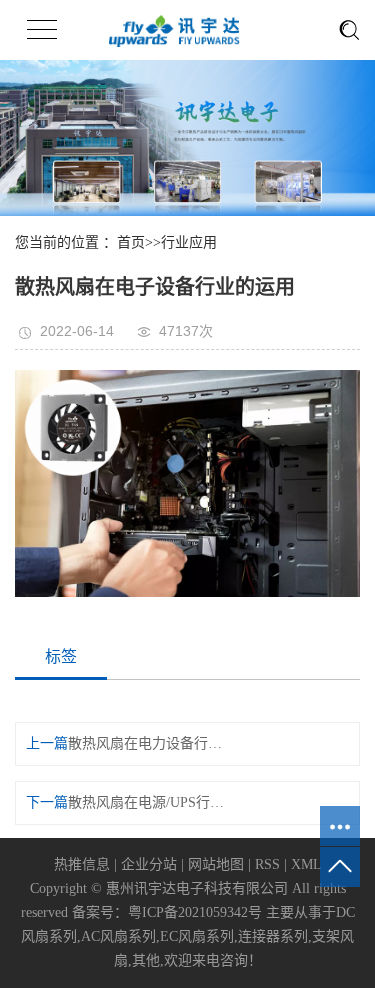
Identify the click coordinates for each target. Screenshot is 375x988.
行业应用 (189, 242)
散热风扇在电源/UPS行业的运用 (149, 802)
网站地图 (216, 864)
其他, (148, 960)
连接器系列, (275, 936)
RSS (267, 864)
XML (306, 864)
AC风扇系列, (120, 936)
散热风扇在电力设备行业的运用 (149, 743)
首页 (131, 242)
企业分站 (149, 864)
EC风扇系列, (199, 936)
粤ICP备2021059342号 (195, 912)
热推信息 (82, 864)
